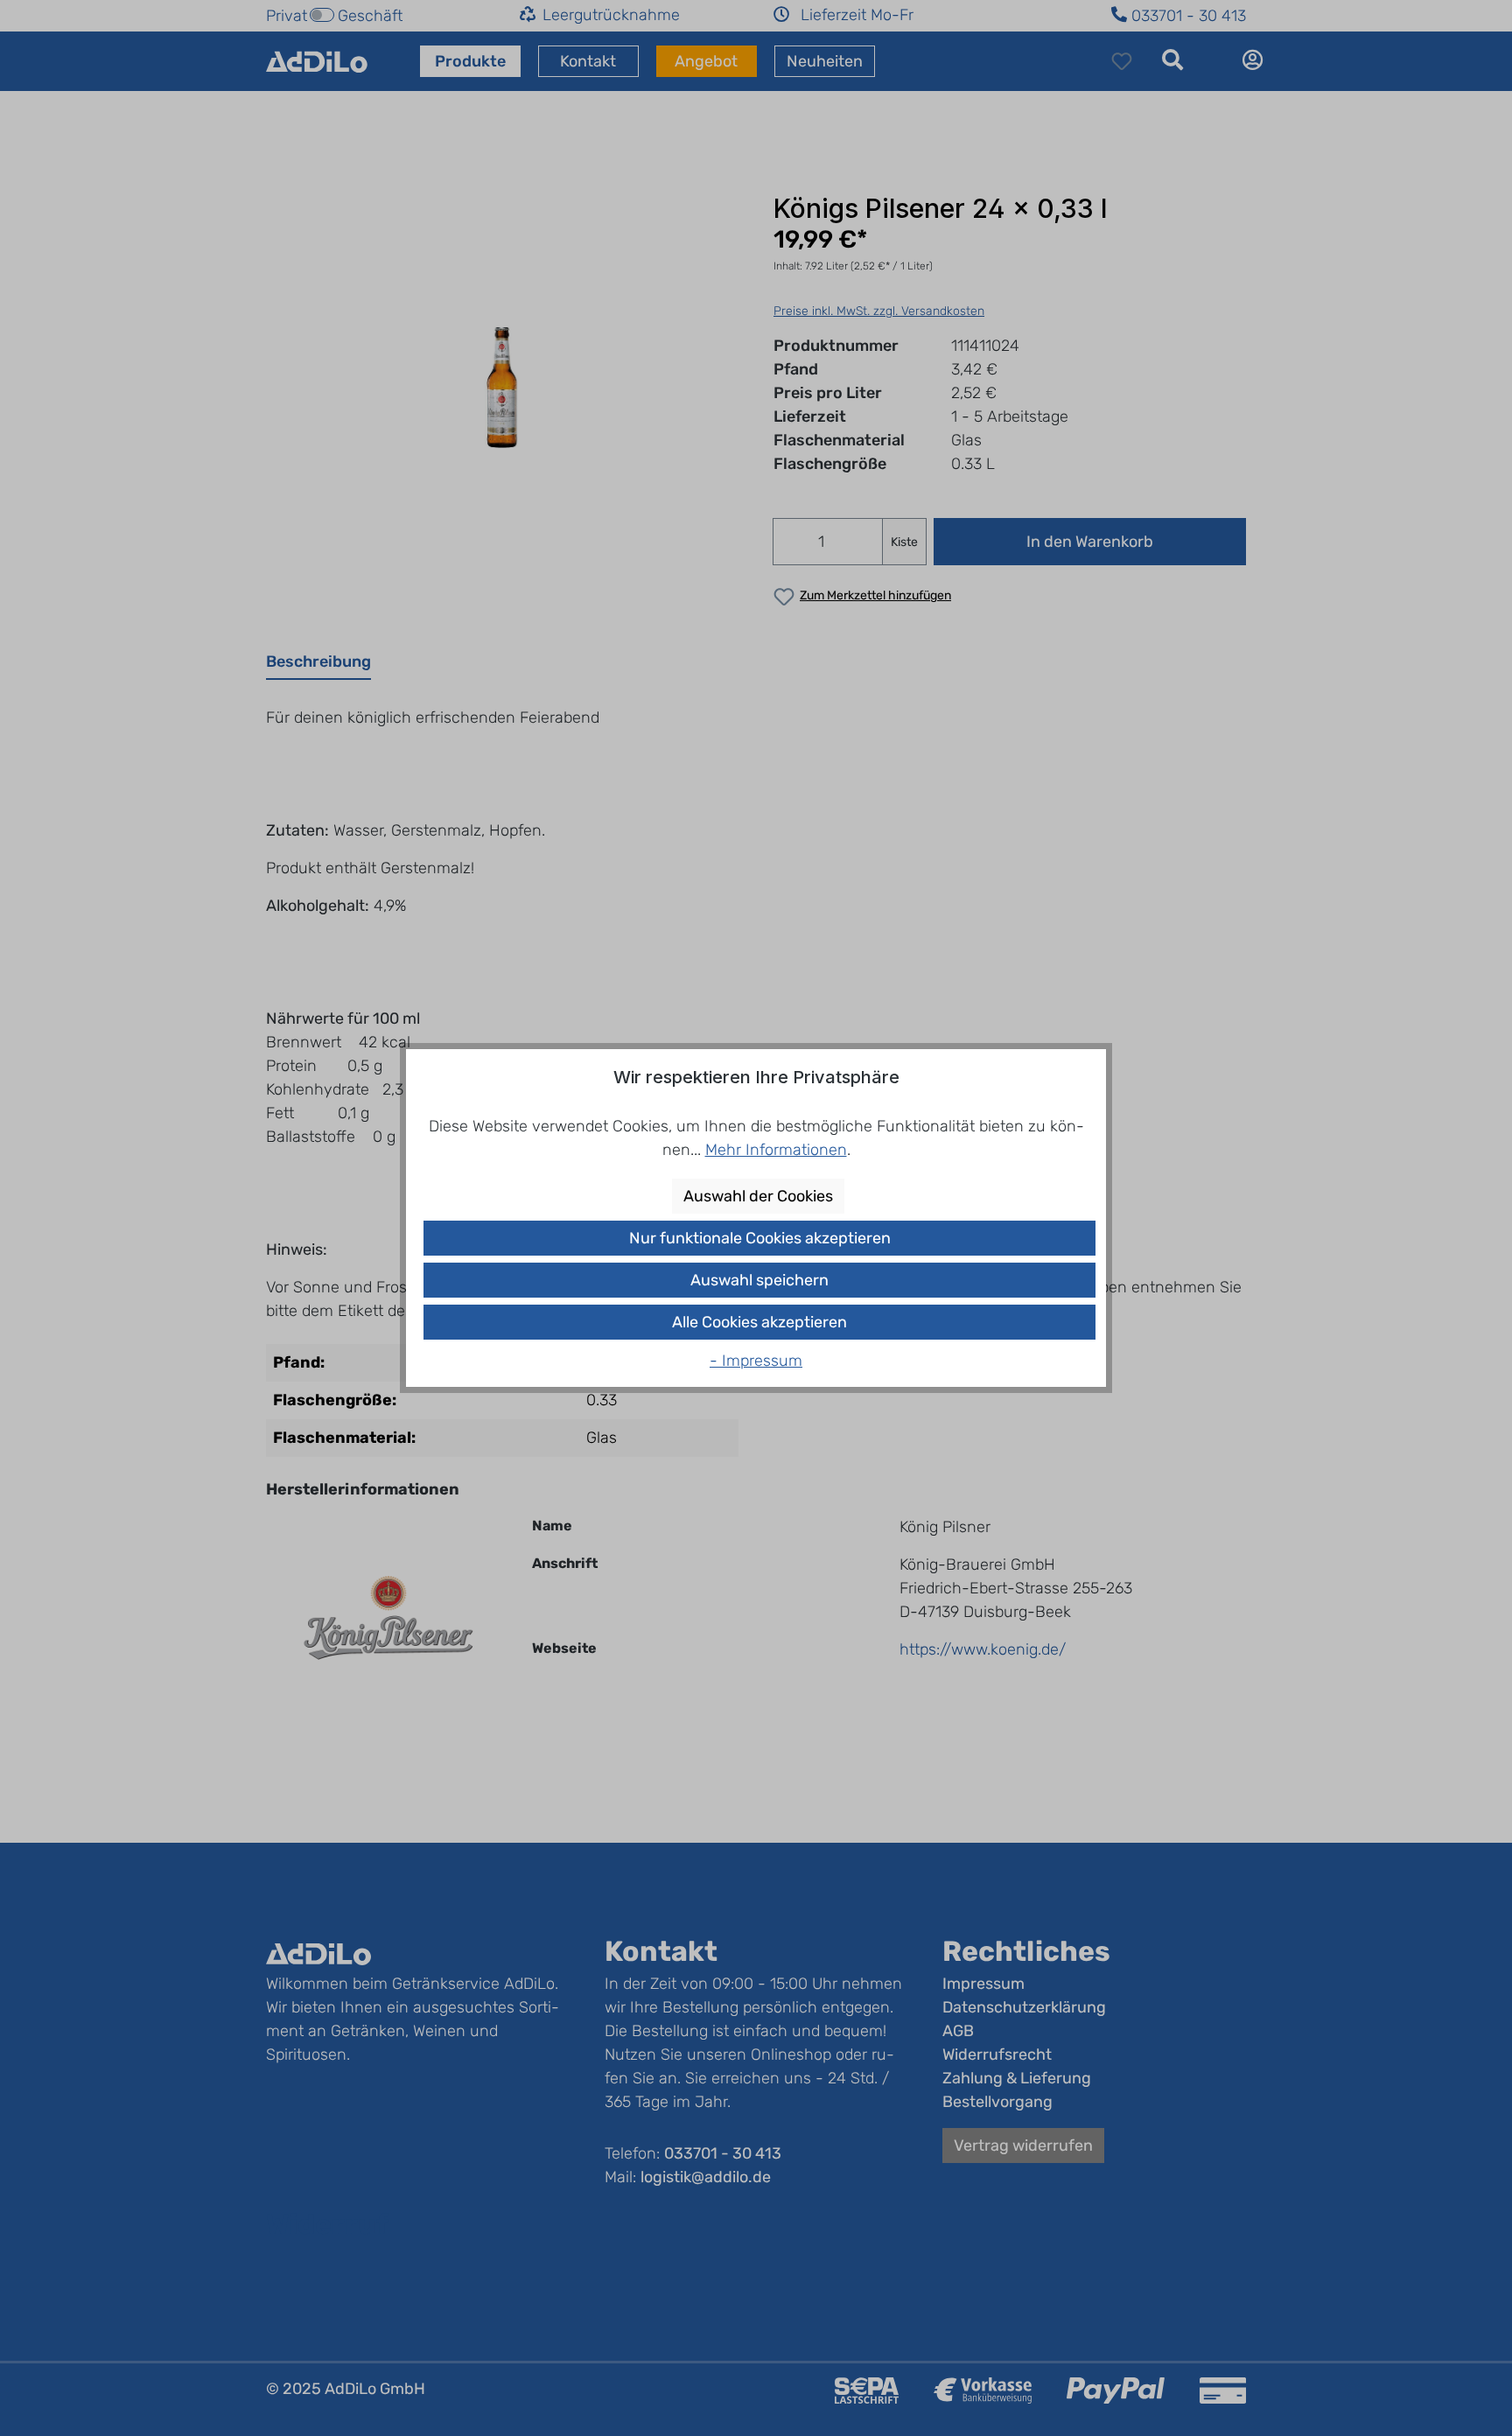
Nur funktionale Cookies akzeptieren (760, 1238)
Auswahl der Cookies (758, 1196)
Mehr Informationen (776, 1150)
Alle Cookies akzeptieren (759, 1322)
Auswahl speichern (759, 1280)
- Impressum (756, 1361)
